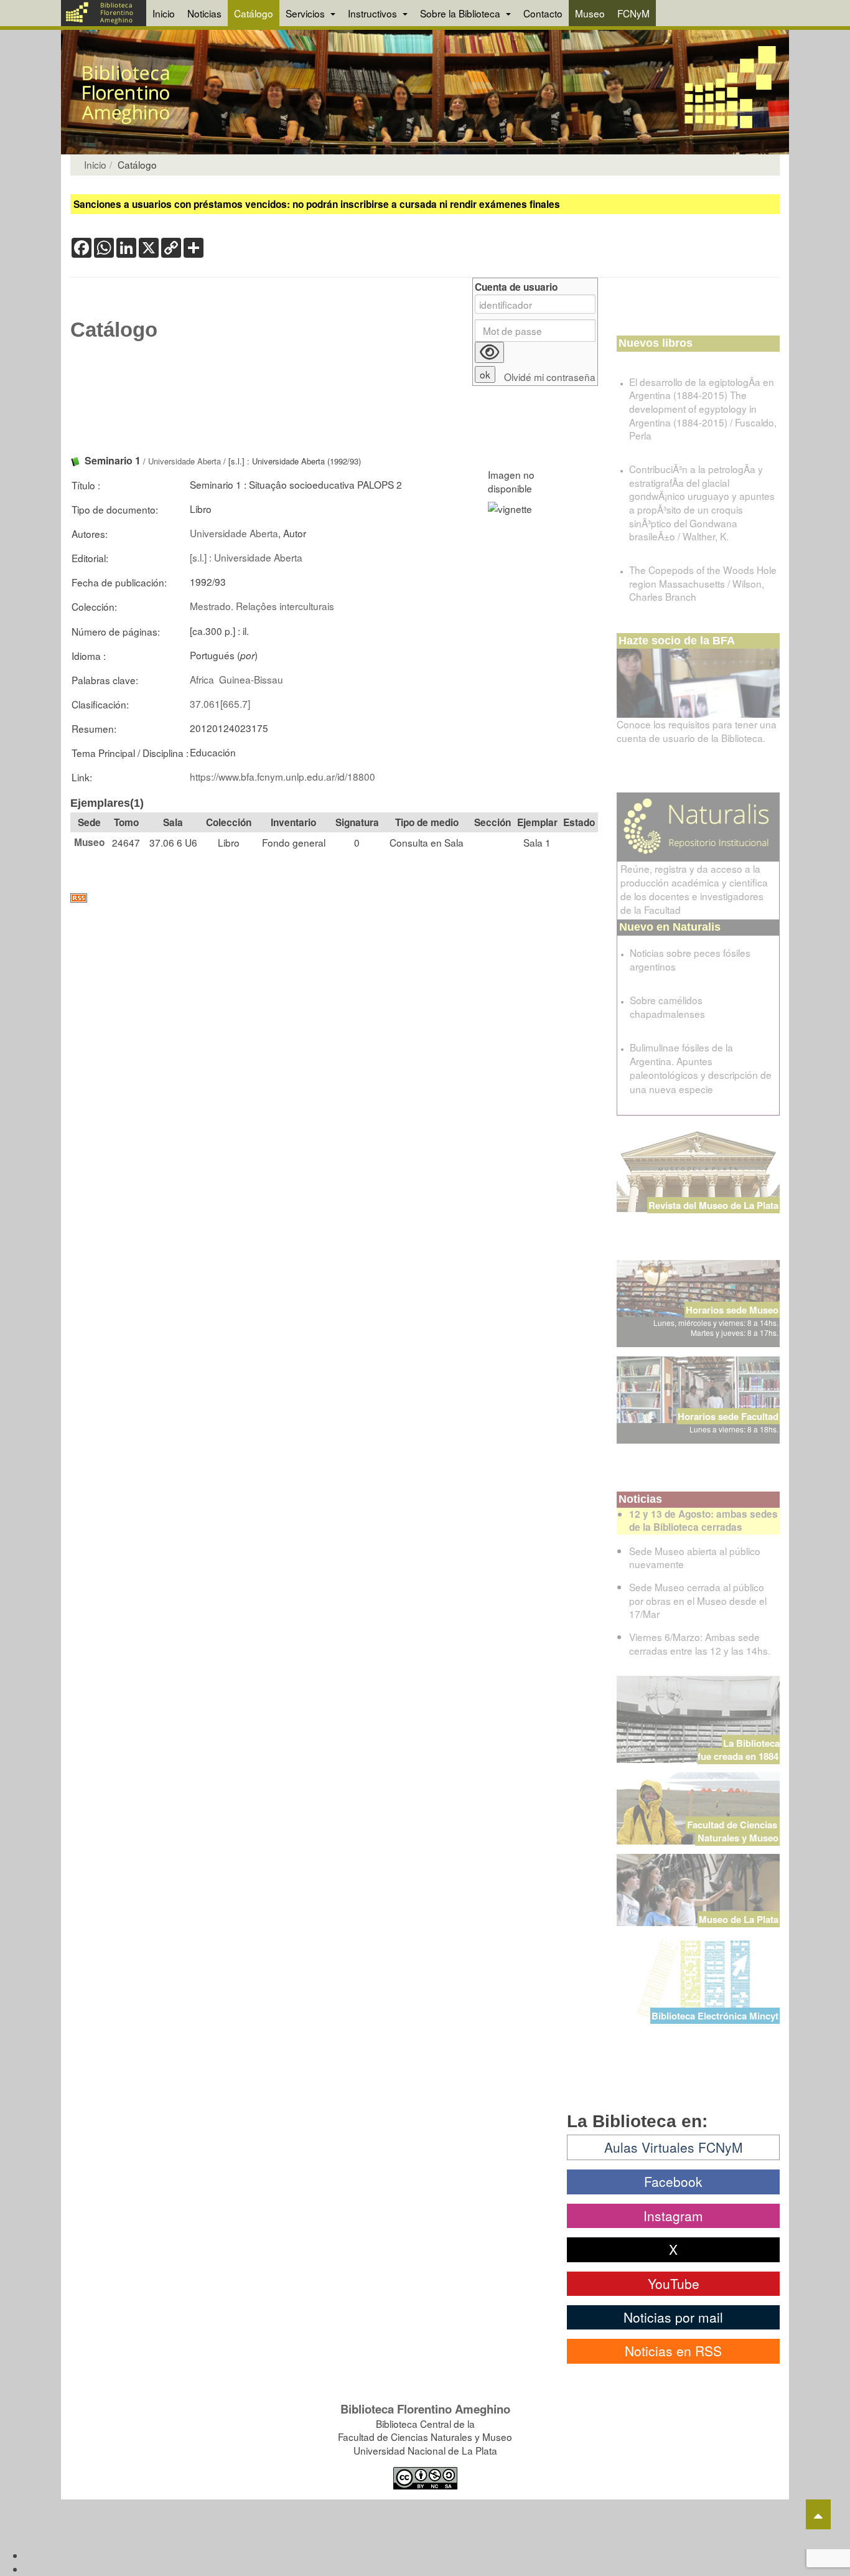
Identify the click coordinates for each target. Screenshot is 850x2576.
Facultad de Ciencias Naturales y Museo (733, 1831)
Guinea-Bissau (251, 679)
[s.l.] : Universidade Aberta (246, 557)
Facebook (673, 2181)
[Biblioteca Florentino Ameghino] (104, 13)
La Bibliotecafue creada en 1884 (739, 1750)
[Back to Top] (818, 2514)
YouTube (674, 2283)
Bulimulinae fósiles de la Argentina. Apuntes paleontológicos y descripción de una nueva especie (701, 1068)
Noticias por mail (673, 2317)
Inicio (164, 13)
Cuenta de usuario (516, 287)
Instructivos (374, 13)
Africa (202, 679)
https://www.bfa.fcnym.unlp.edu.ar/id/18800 (283, 776)
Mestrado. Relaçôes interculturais (262, 606)
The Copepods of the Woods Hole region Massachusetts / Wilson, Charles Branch (703, 583)
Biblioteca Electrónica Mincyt (715, 2016)
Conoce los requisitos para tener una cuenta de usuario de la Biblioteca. (697, 731)
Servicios (306, 13)
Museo (590, 13)
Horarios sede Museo (732, 1310)
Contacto (543, 13)
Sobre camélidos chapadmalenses (667, 1007)
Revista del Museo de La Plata (713, 1205)
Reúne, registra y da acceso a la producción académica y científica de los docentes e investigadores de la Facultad (694, 889)
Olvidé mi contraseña (550, 377)
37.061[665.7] (220, 703)
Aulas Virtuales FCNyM (674, 2147)
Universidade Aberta (184, 461)
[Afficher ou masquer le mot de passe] (489, 352)
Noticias (204, 13)
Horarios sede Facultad (728, 1416)
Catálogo (254, 13)
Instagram (673, 2216)
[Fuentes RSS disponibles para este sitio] (334, 898)
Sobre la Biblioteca (461, 13)
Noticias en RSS (673, 2351)
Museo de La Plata (739, 1919)
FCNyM (633, 13)
